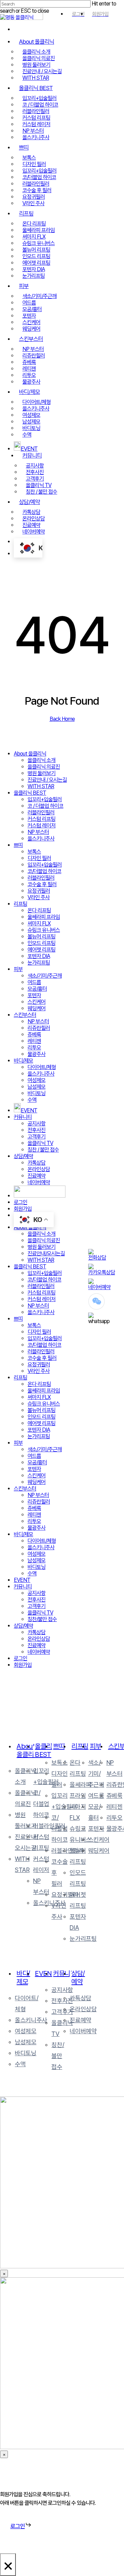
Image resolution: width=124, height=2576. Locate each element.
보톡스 (34, 852)
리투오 (34, 1048)
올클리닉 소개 (42, 760)
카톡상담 (37, 1163)
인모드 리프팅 (42, 943)
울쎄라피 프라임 (44, 917)
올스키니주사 (41, 839)
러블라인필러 (41, 812)
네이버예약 (39, 1182)
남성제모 (37, 1087)
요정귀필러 (39, 891)
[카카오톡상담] (104, 1270)
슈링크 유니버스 (44, 930)
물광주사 (37, 1054)
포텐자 (34, 995)
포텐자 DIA (39, 956)
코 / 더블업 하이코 (45, 806)
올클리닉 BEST (30, 793)
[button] (21, 2526)
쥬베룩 (34, 1034)
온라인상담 (39, 1169)
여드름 (34, 982)
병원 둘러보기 (42, 773)
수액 (32, 1100)
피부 (18, 969)
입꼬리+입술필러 (45, 799)
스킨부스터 (25, 1015)
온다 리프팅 (39, 910)
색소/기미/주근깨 (45, 976)
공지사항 (37, 1124)
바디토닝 (37, 1093)
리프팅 (20, 904)
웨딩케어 (37, 1008)
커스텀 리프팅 (42, 819)
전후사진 (37, 1130)
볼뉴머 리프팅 (42, 937)
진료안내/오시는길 (46, 1253)
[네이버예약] (102, 1284)
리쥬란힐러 (39, 1028)
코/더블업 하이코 (44, 871)
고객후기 (37, 1137)
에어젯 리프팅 (42, 950)
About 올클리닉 (30, 754)
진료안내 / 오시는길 (47, 780)
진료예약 (37, 1176)
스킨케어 (37, 1002)
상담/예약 (23, 1156)
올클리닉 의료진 (44, 767)
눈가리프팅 (39, 963)
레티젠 (34, 1041)
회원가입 (23, 1209)
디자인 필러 (39, 858)
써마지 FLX (39, 923)
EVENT (22, 1580)
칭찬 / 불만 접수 (43, 1150)
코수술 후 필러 (42, 884)
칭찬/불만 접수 (42, 1619)
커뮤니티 (23, 1117)
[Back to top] (107, 1862)
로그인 (20, 1202)
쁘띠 (18, 845)
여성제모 (37, 1080)
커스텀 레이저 (42, 825)
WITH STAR (41, 786)
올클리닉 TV (40, 1143)
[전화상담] (100, 1255)
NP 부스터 (38, 832)
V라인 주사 (39, 897)
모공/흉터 (37, 989)
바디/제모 (23, 1061)
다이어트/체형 (42, 1067)
